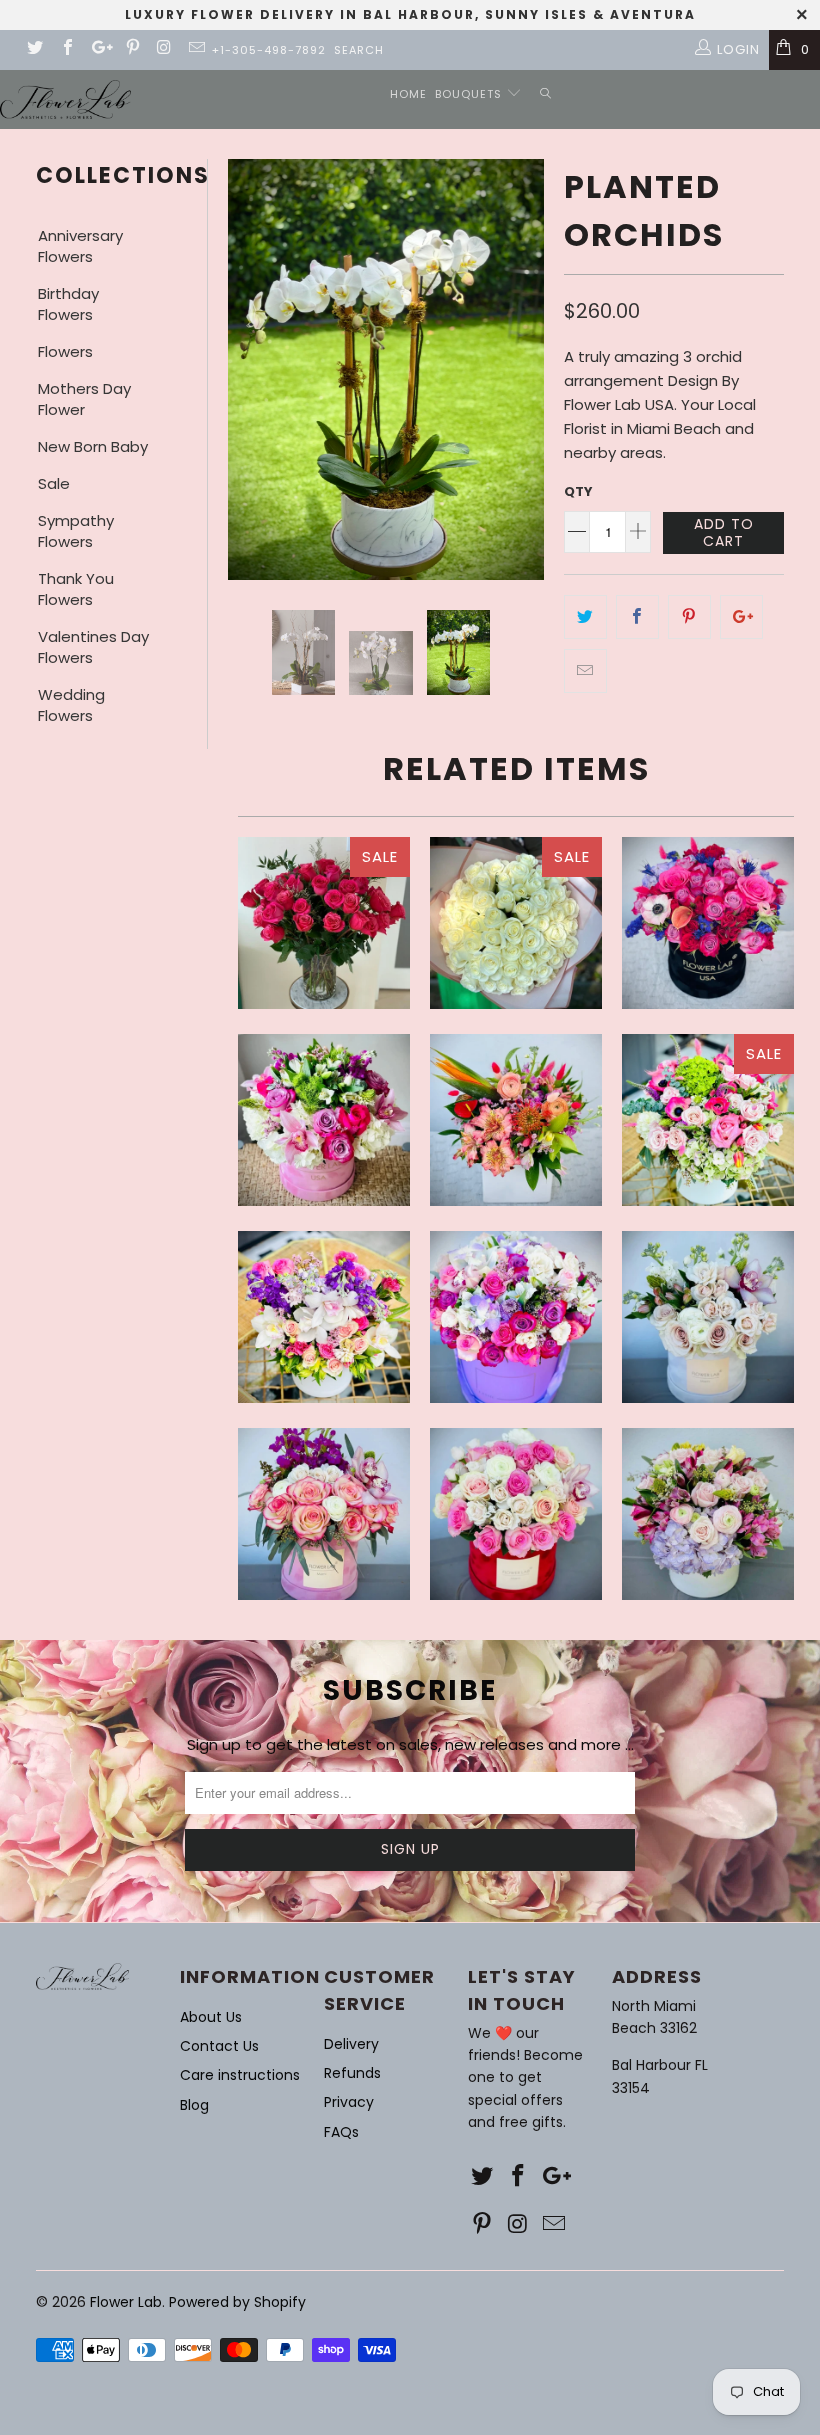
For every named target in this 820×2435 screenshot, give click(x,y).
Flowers (65, 351)
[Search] (545, 94)
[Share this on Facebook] (637, 617)
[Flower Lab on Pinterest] (131, 49)
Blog (194, 2105)
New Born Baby (93, 446)
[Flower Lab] (65, 99)
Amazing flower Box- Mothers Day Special (324, 1120)
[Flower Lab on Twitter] (34, 49)
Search (359, 50)
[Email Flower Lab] (196, 49)
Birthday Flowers (68, 304)
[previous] (247, 369)
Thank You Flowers (76, 589)
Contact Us (219, 2046)
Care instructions (240, 2075)
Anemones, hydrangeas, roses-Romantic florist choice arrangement (708, 1120)
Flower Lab (126, 2302)
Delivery (351, 2044)
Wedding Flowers (71, 705)
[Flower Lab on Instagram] (164, 49)
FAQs (341, 2132)
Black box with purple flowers (708, 923)
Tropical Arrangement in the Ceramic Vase (516, 1120)
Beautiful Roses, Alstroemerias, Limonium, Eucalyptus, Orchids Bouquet (516, 1317)
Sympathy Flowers (76, 531)
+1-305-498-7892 (269, 50)
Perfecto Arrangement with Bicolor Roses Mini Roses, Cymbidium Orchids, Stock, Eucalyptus (324, 1514)
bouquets (470, 94)
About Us (211, 2017)
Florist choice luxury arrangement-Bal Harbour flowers (324, 1317)
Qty (578, 491)
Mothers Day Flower (84, 399)
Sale (54, 483)
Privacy (349, 2102)
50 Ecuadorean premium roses (516, 923)
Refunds (352, 2073)
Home (408, 94)
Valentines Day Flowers (93, 647)
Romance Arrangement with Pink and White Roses (516, 1514)
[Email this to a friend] (585, 671)
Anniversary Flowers (80, 246)
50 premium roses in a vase (324, 923)
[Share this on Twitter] (585, 617)
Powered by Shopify (237, 2302)
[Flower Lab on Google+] (99, 49)
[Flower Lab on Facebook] (66, 49)
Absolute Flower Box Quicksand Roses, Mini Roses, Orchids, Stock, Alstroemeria (708, 1317)
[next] (525, 369)
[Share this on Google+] (741, 617)
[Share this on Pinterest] (689, 617)
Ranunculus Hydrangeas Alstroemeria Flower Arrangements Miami (708, 1514)
